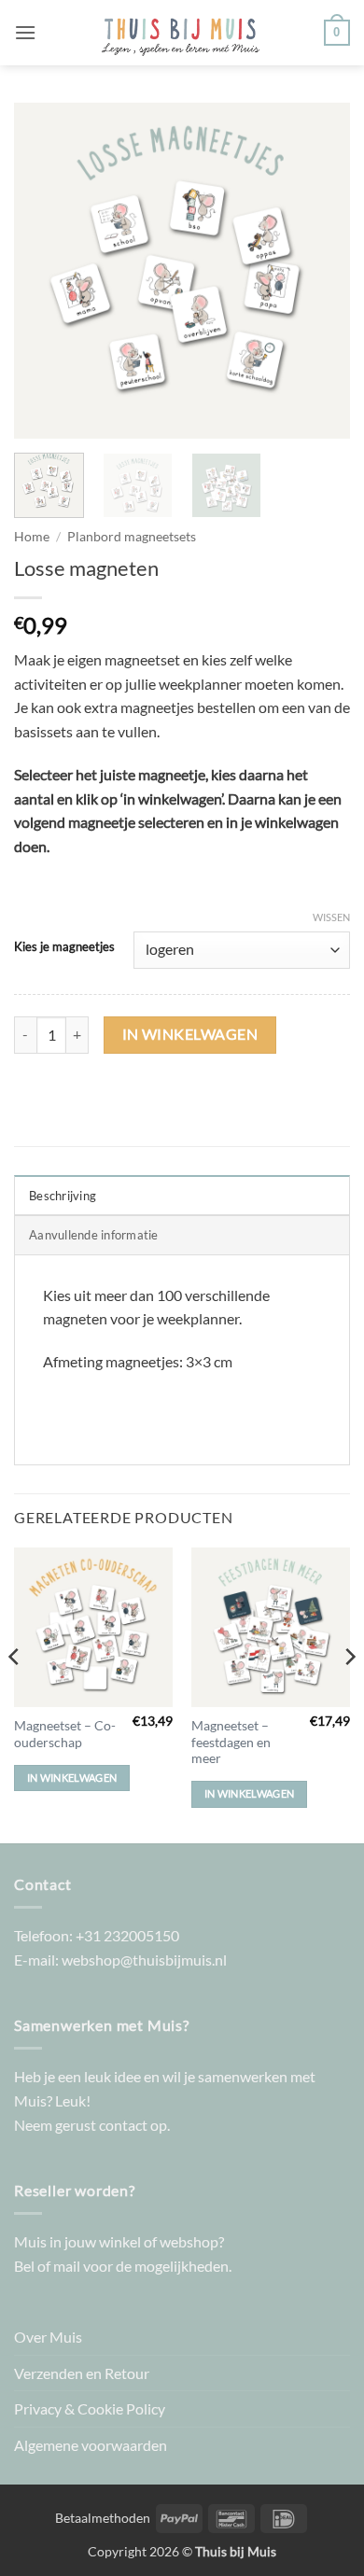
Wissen (331, 917)
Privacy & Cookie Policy (90, 2408)
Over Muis (48, 2337)
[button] (25, 32)
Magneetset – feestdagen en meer (231, 1742)
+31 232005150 (127, 1935)
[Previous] (44, 271)
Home (32, 537)
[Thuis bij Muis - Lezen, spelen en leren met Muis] (180, 33)
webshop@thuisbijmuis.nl (144, 1960)
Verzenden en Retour (82, 2373)
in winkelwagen (190, 1034)
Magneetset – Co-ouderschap (65, 1734)
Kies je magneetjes (64, 947)
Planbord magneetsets (132, 537)
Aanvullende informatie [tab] (94, 1235)
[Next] (320, 271)
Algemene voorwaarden (91, 2445)
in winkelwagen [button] (72, 1778)
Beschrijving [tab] (63, 1196)
